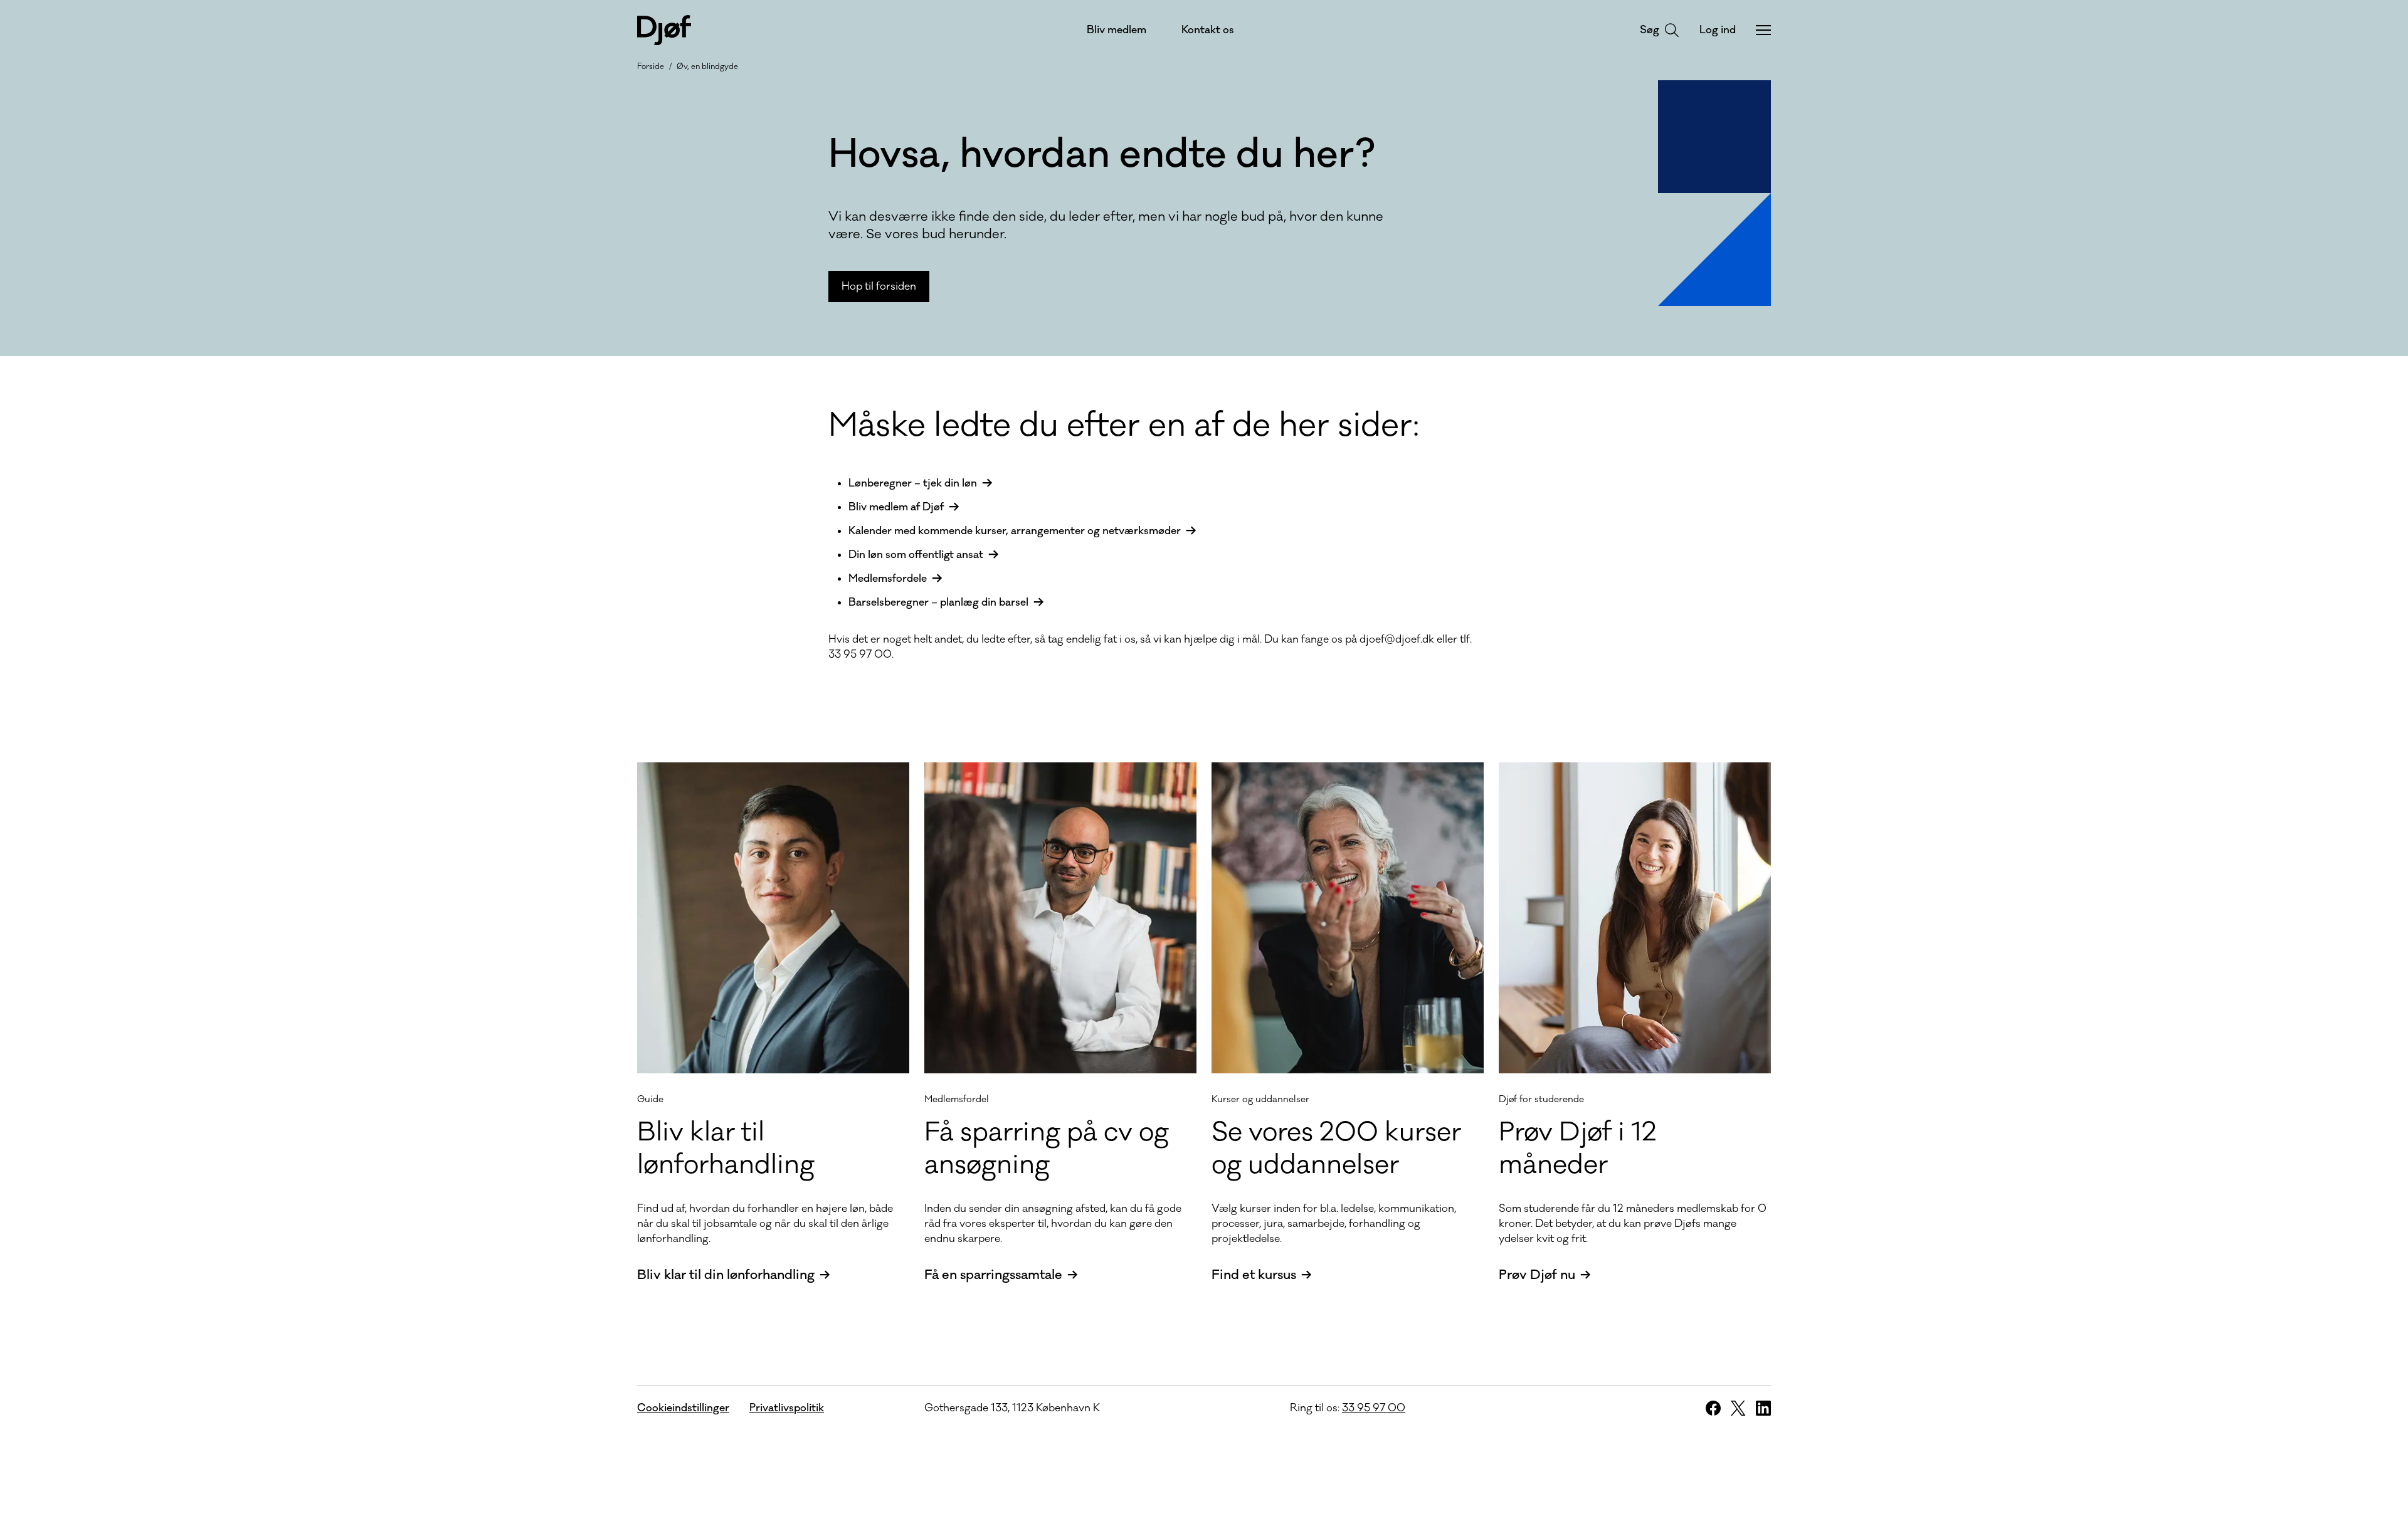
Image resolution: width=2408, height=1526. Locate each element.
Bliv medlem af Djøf (896, 507)
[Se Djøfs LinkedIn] (1763, 1408)
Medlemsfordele (888, 579)
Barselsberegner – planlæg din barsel (938, 603)
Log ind (1718, 30)
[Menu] (1763, 30)
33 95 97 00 (1374, 1408)
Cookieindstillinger (683, 1408)
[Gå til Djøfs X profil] (1738, 1408)
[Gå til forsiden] (664, 30)
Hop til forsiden (879, 287)
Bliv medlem (1117, 30)
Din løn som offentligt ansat (916, 555)
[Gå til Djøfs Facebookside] (1713, 1408)
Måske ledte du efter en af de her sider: (1124, 426)
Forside (651, 66)
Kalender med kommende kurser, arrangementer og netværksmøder (1015, 531)
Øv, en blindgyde (707, 66)
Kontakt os (1208, 30)
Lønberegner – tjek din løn (913, 483)
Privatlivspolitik (787, 1408)
